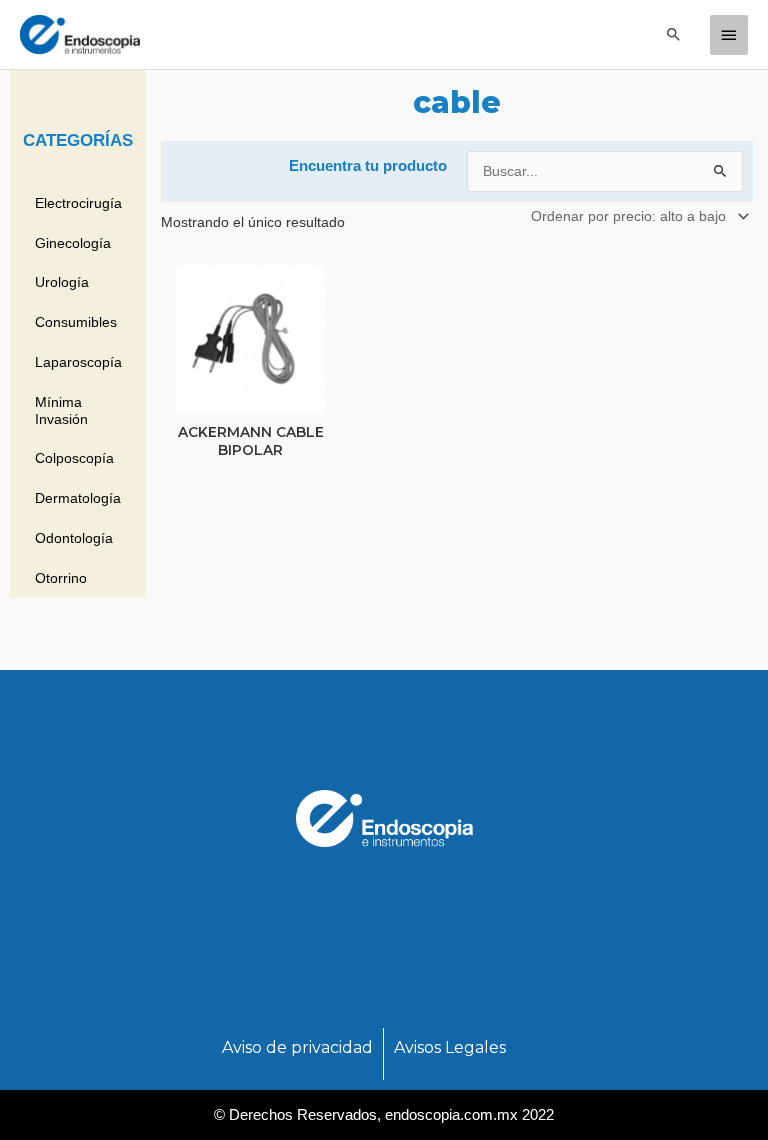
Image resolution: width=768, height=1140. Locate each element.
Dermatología (78, 498)
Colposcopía (74, 458)
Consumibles (76, 322)
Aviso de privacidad (297, 1047)
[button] (674, 34)
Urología (62, 282)
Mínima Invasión (61, 410)
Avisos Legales (450, 1047)
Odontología (74, 538)
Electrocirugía (78, 203)
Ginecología (73, 243)
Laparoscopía (78, 362)
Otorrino (61, 578)
